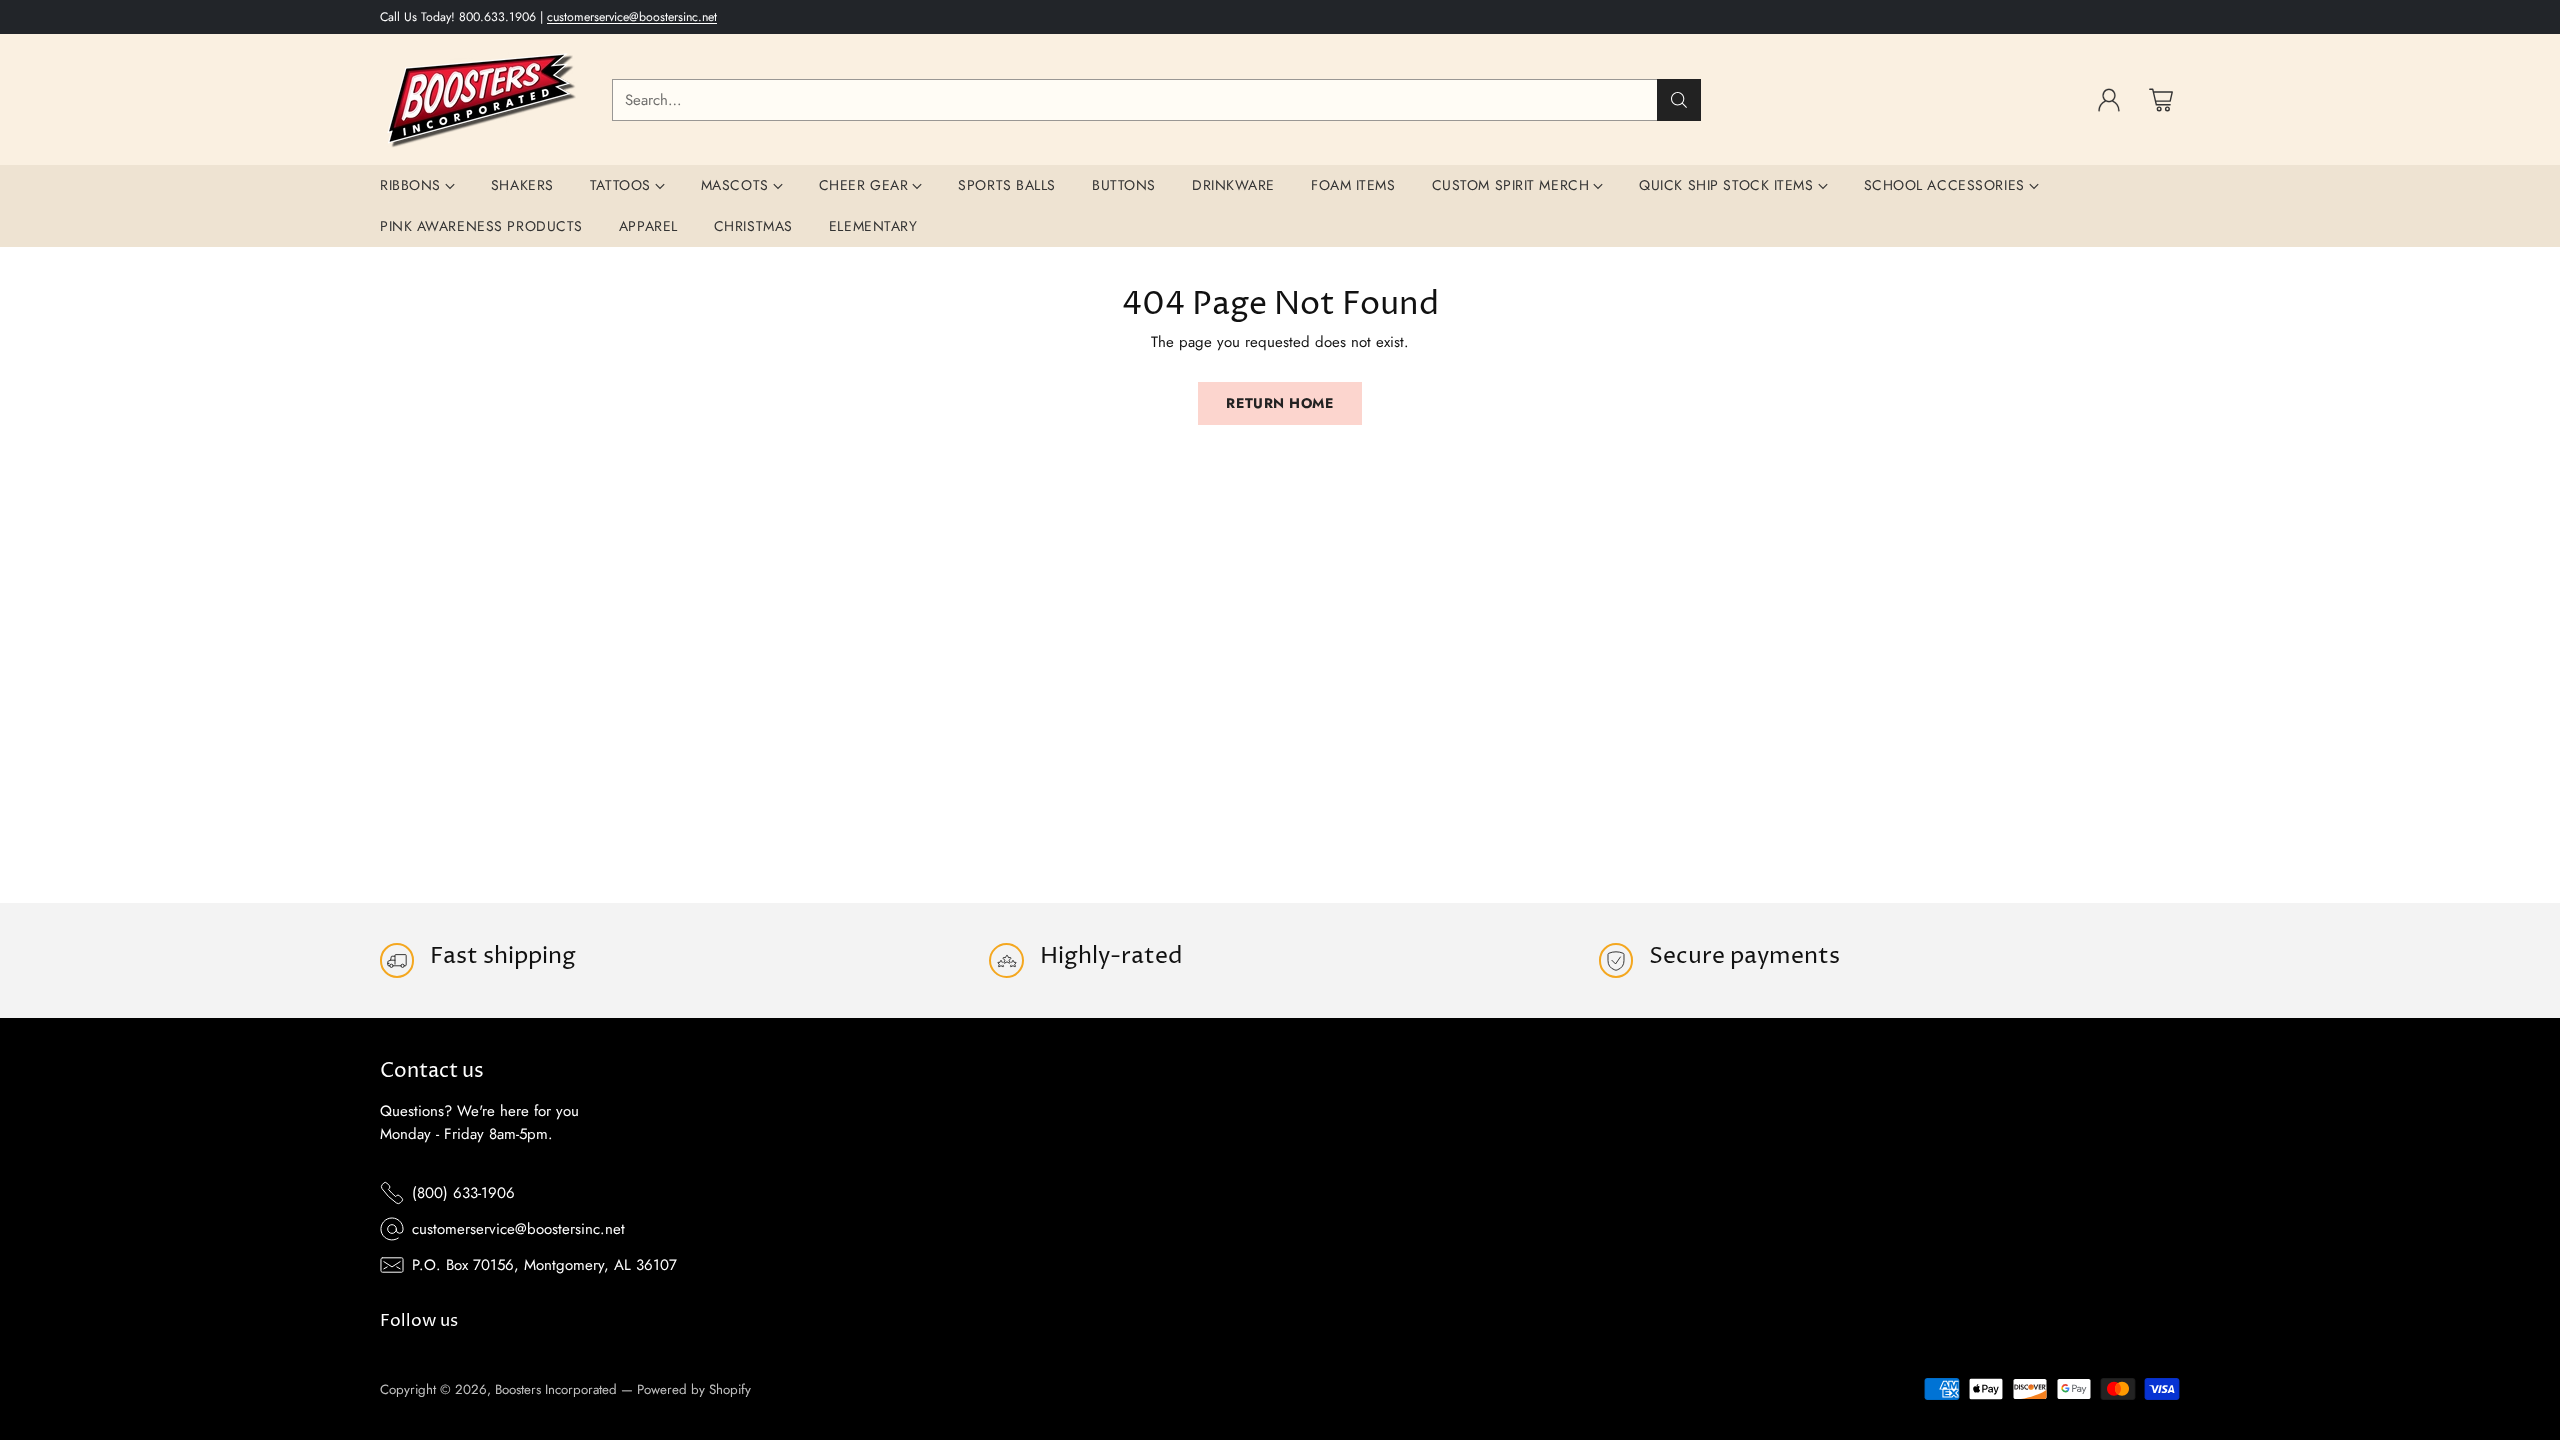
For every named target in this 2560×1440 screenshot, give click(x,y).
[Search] (1679, 100)
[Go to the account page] (2109, 100)
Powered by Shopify (694, 1389)
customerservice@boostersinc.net (632, 17)
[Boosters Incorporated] (480, 99)
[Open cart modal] (2161, 100)
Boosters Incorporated (556, 1389)
